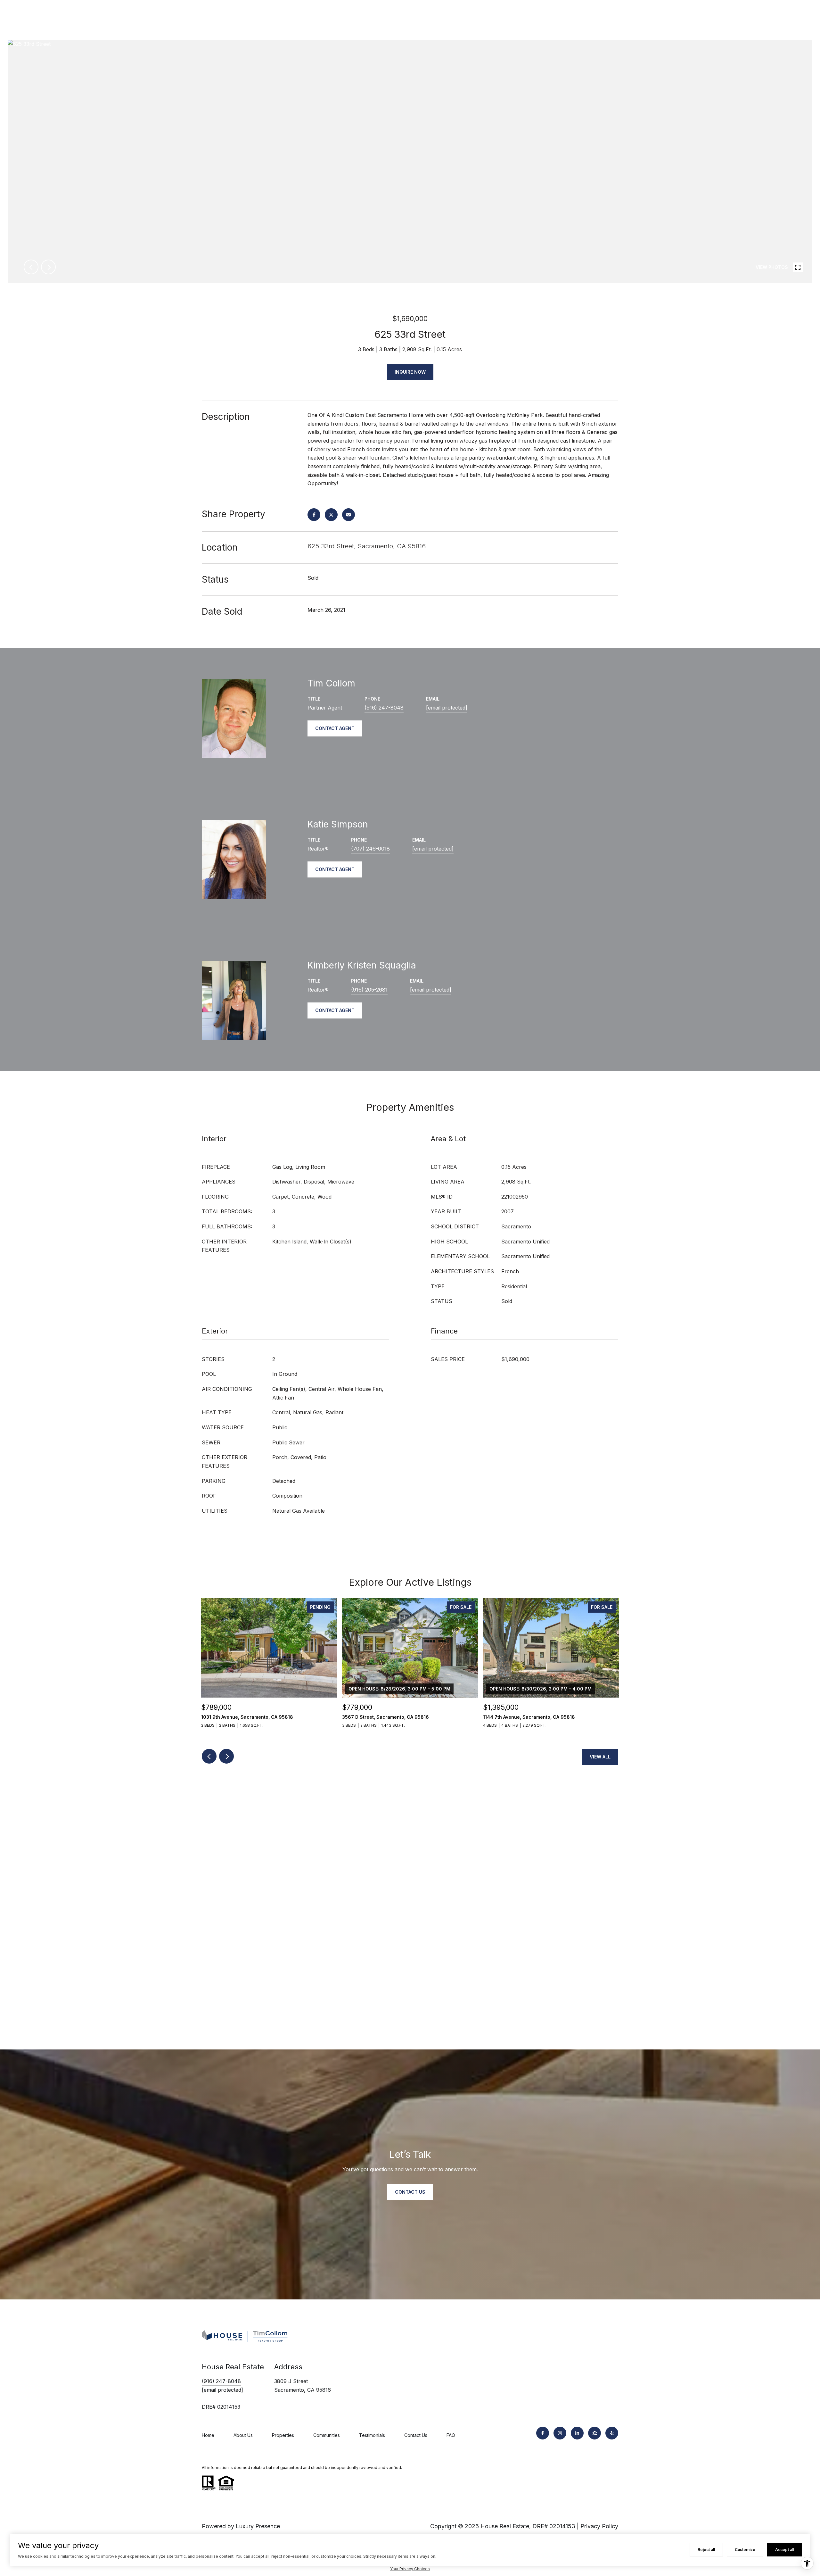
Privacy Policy (599, 2526)
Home (208, 2435)
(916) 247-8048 (384, 708)
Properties (283, 2435)
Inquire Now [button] (410, 372)
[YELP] (612, 2433)
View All (600, 1757)
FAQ (451, 2435)
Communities (327, 2435)
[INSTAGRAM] (560, 2433)
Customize (745, 2550)
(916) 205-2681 (369, 990)
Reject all (706, 2550)
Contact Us (416, 2435)
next (48, 267)
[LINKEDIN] (577, 2433)
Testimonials (372, 2435)
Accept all (785, 2550)
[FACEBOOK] (543, 2433)
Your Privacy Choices (410, 2569)
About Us (243, 2435)
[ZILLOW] (594, 2433)
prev (31, 267)
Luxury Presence (258, 2526)
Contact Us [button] (410, 2192)
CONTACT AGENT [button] (335, 728)
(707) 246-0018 (370, 849)
